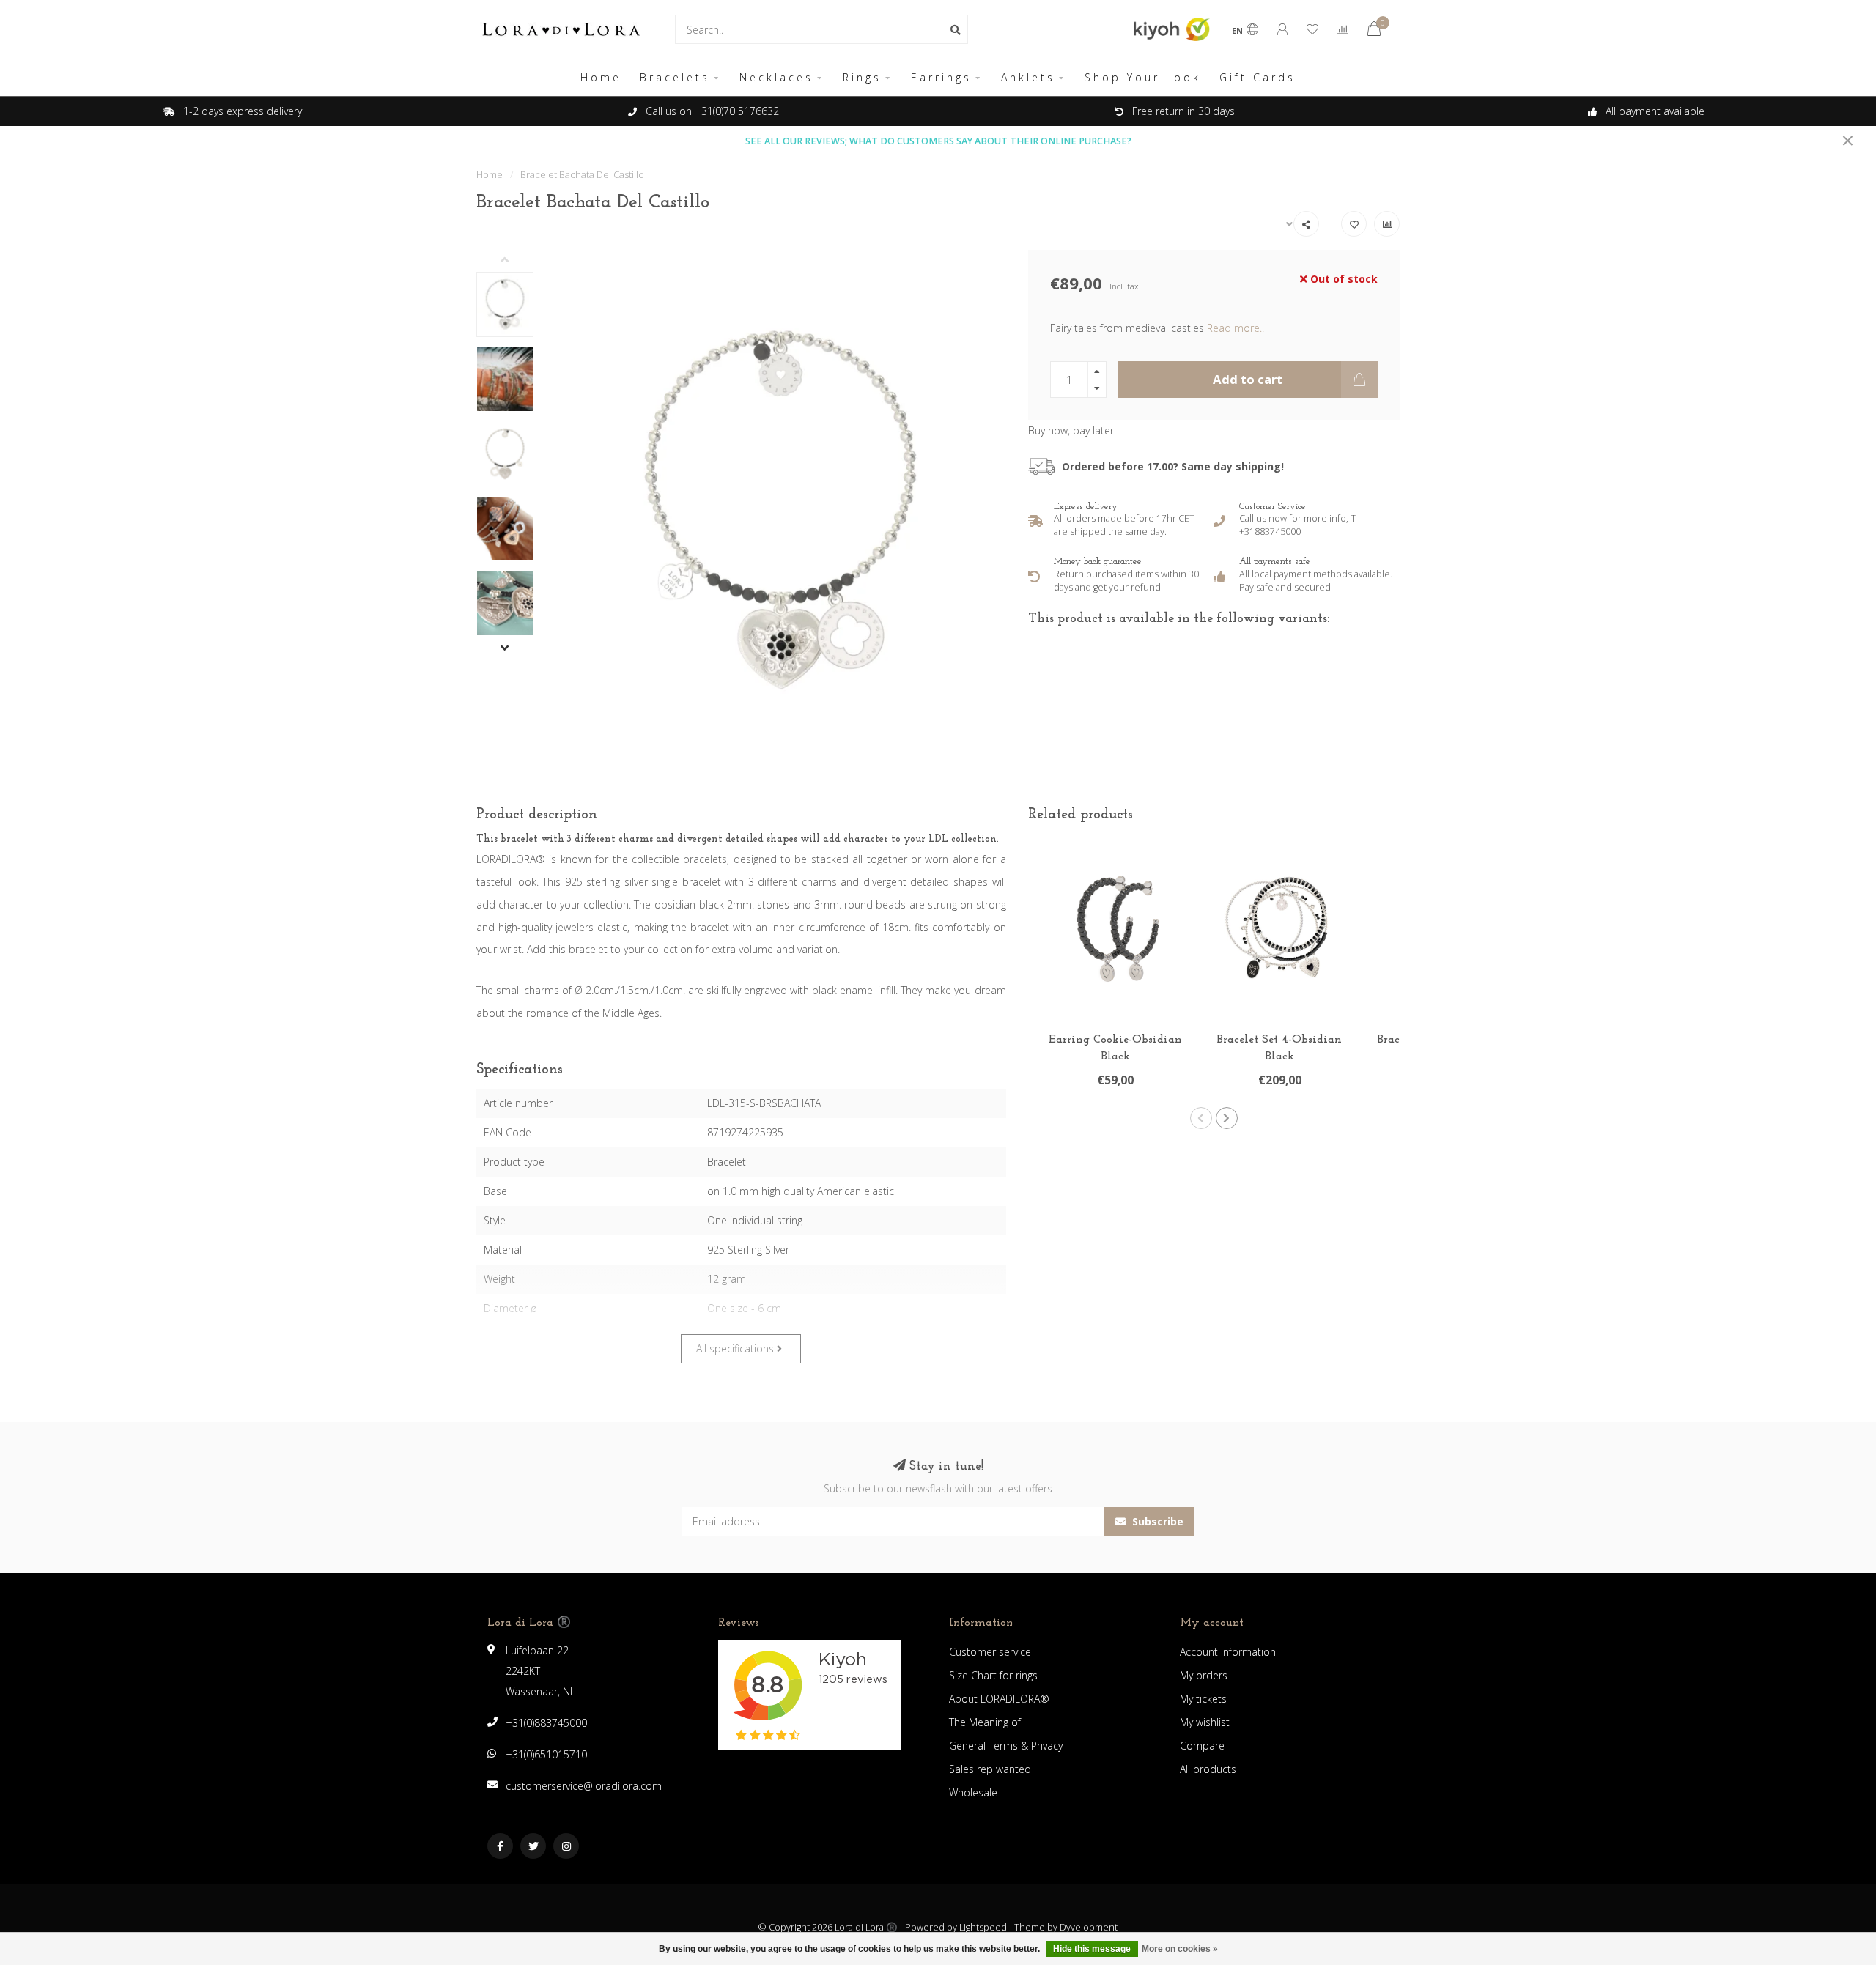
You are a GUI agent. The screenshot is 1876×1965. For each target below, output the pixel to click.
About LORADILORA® (999, 1699)
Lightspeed (983, 1927)
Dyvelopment (1089, 1927)
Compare (1202, 1746)
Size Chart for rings (993, 1675)
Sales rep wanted (990, 1769)
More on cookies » (1180, 1949)
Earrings (941, 77)
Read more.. (1236, 328)
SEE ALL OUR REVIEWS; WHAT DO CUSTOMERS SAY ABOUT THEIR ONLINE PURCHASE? (938, 141)
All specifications (736, 1348)
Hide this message (1092, 1949)
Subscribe (1156, 1521)
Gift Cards (1258, 77)
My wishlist (1205, 1722)
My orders (1204, 1675)
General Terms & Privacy (1006, 1746)
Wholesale (973, 1792)
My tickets (1203, 1699)
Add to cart (1248, 379)
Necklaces (776, 77)
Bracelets (675, 77)
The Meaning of (985, 1722)
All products (1208, 1769)
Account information (1228, 1652)
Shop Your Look (1143, 77)
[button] (516, 261)
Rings (862, 77)
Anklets (1028, 77)
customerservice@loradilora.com (584, 1786)
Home (601, 77)
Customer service (990, 1652)
